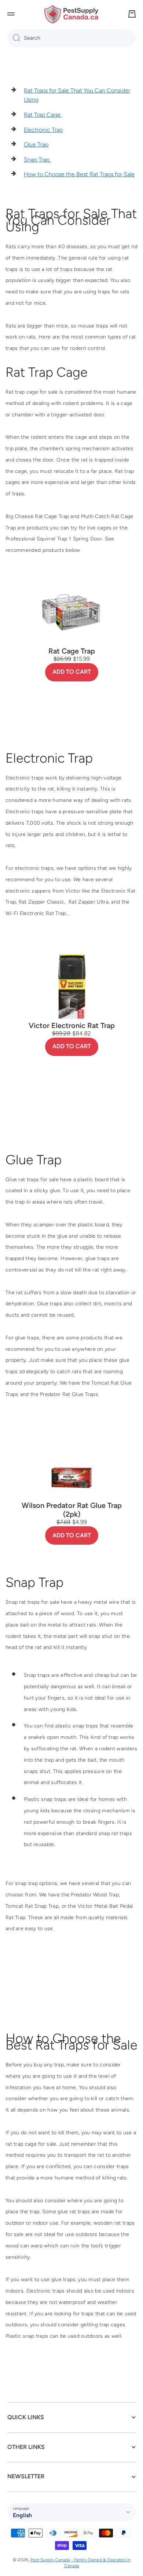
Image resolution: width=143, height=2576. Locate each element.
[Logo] (71, 14)
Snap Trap (37, 160)
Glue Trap (36, 144)
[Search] (14, 38)
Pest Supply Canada (50, 2560)
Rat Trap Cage (43, 115)
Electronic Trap (43, 130)
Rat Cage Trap (72, 651)
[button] (132, 14)
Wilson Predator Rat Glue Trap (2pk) (72, 1510)
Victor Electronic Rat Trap (72, 1025)
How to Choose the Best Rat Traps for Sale (79, 174)
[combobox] (71, 38)
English (22, 2515)
